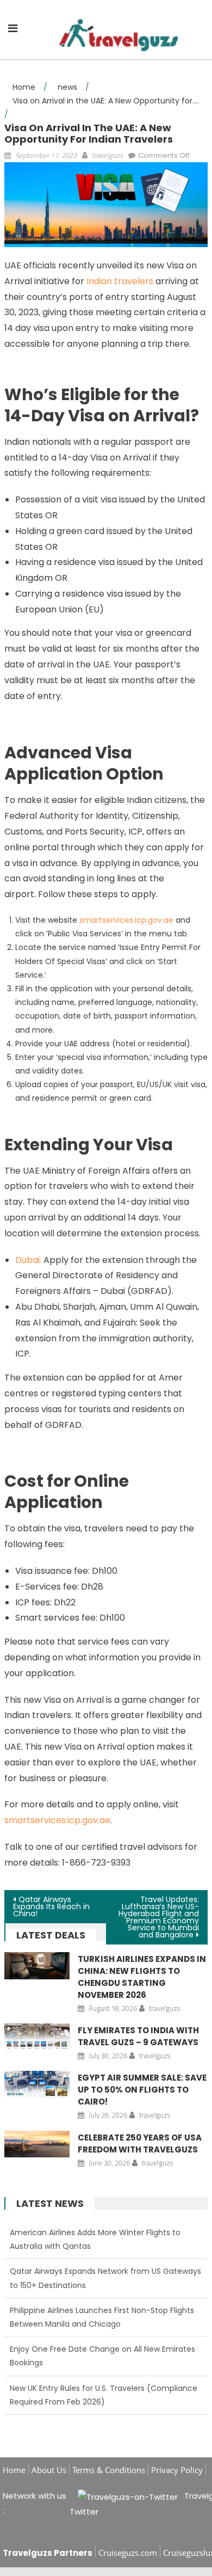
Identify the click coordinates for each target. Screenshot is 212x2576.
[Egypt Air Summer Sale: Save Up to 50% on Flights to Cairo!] (37, 2084)
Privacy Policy (177, 2470)
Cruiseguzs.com (128, 2553)
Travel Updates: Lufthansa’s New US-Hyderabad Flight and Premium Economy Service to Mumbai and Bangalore (159, 1917)
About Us (49, 2470)
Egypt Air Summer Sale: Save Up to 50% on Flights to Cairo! (142, 2090)
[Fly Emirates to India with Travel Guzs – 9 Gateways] (37, 2037)
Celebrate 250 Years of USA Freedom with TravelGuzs (140, 2143)
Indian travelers (121, 281)
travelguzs (107, 155)
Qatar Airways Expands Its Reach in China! (51, 1906)
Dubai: (28, 1260)
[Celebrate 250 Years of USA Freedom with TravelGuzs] (37, 2144)
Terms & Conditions (109, 2470)
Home (14, 2470)
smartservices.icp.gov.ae (126, 920)
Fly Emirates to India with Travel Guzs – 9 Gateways (138, 2036)
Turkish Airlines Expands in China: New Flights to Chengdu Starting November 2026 (142, 1977)
